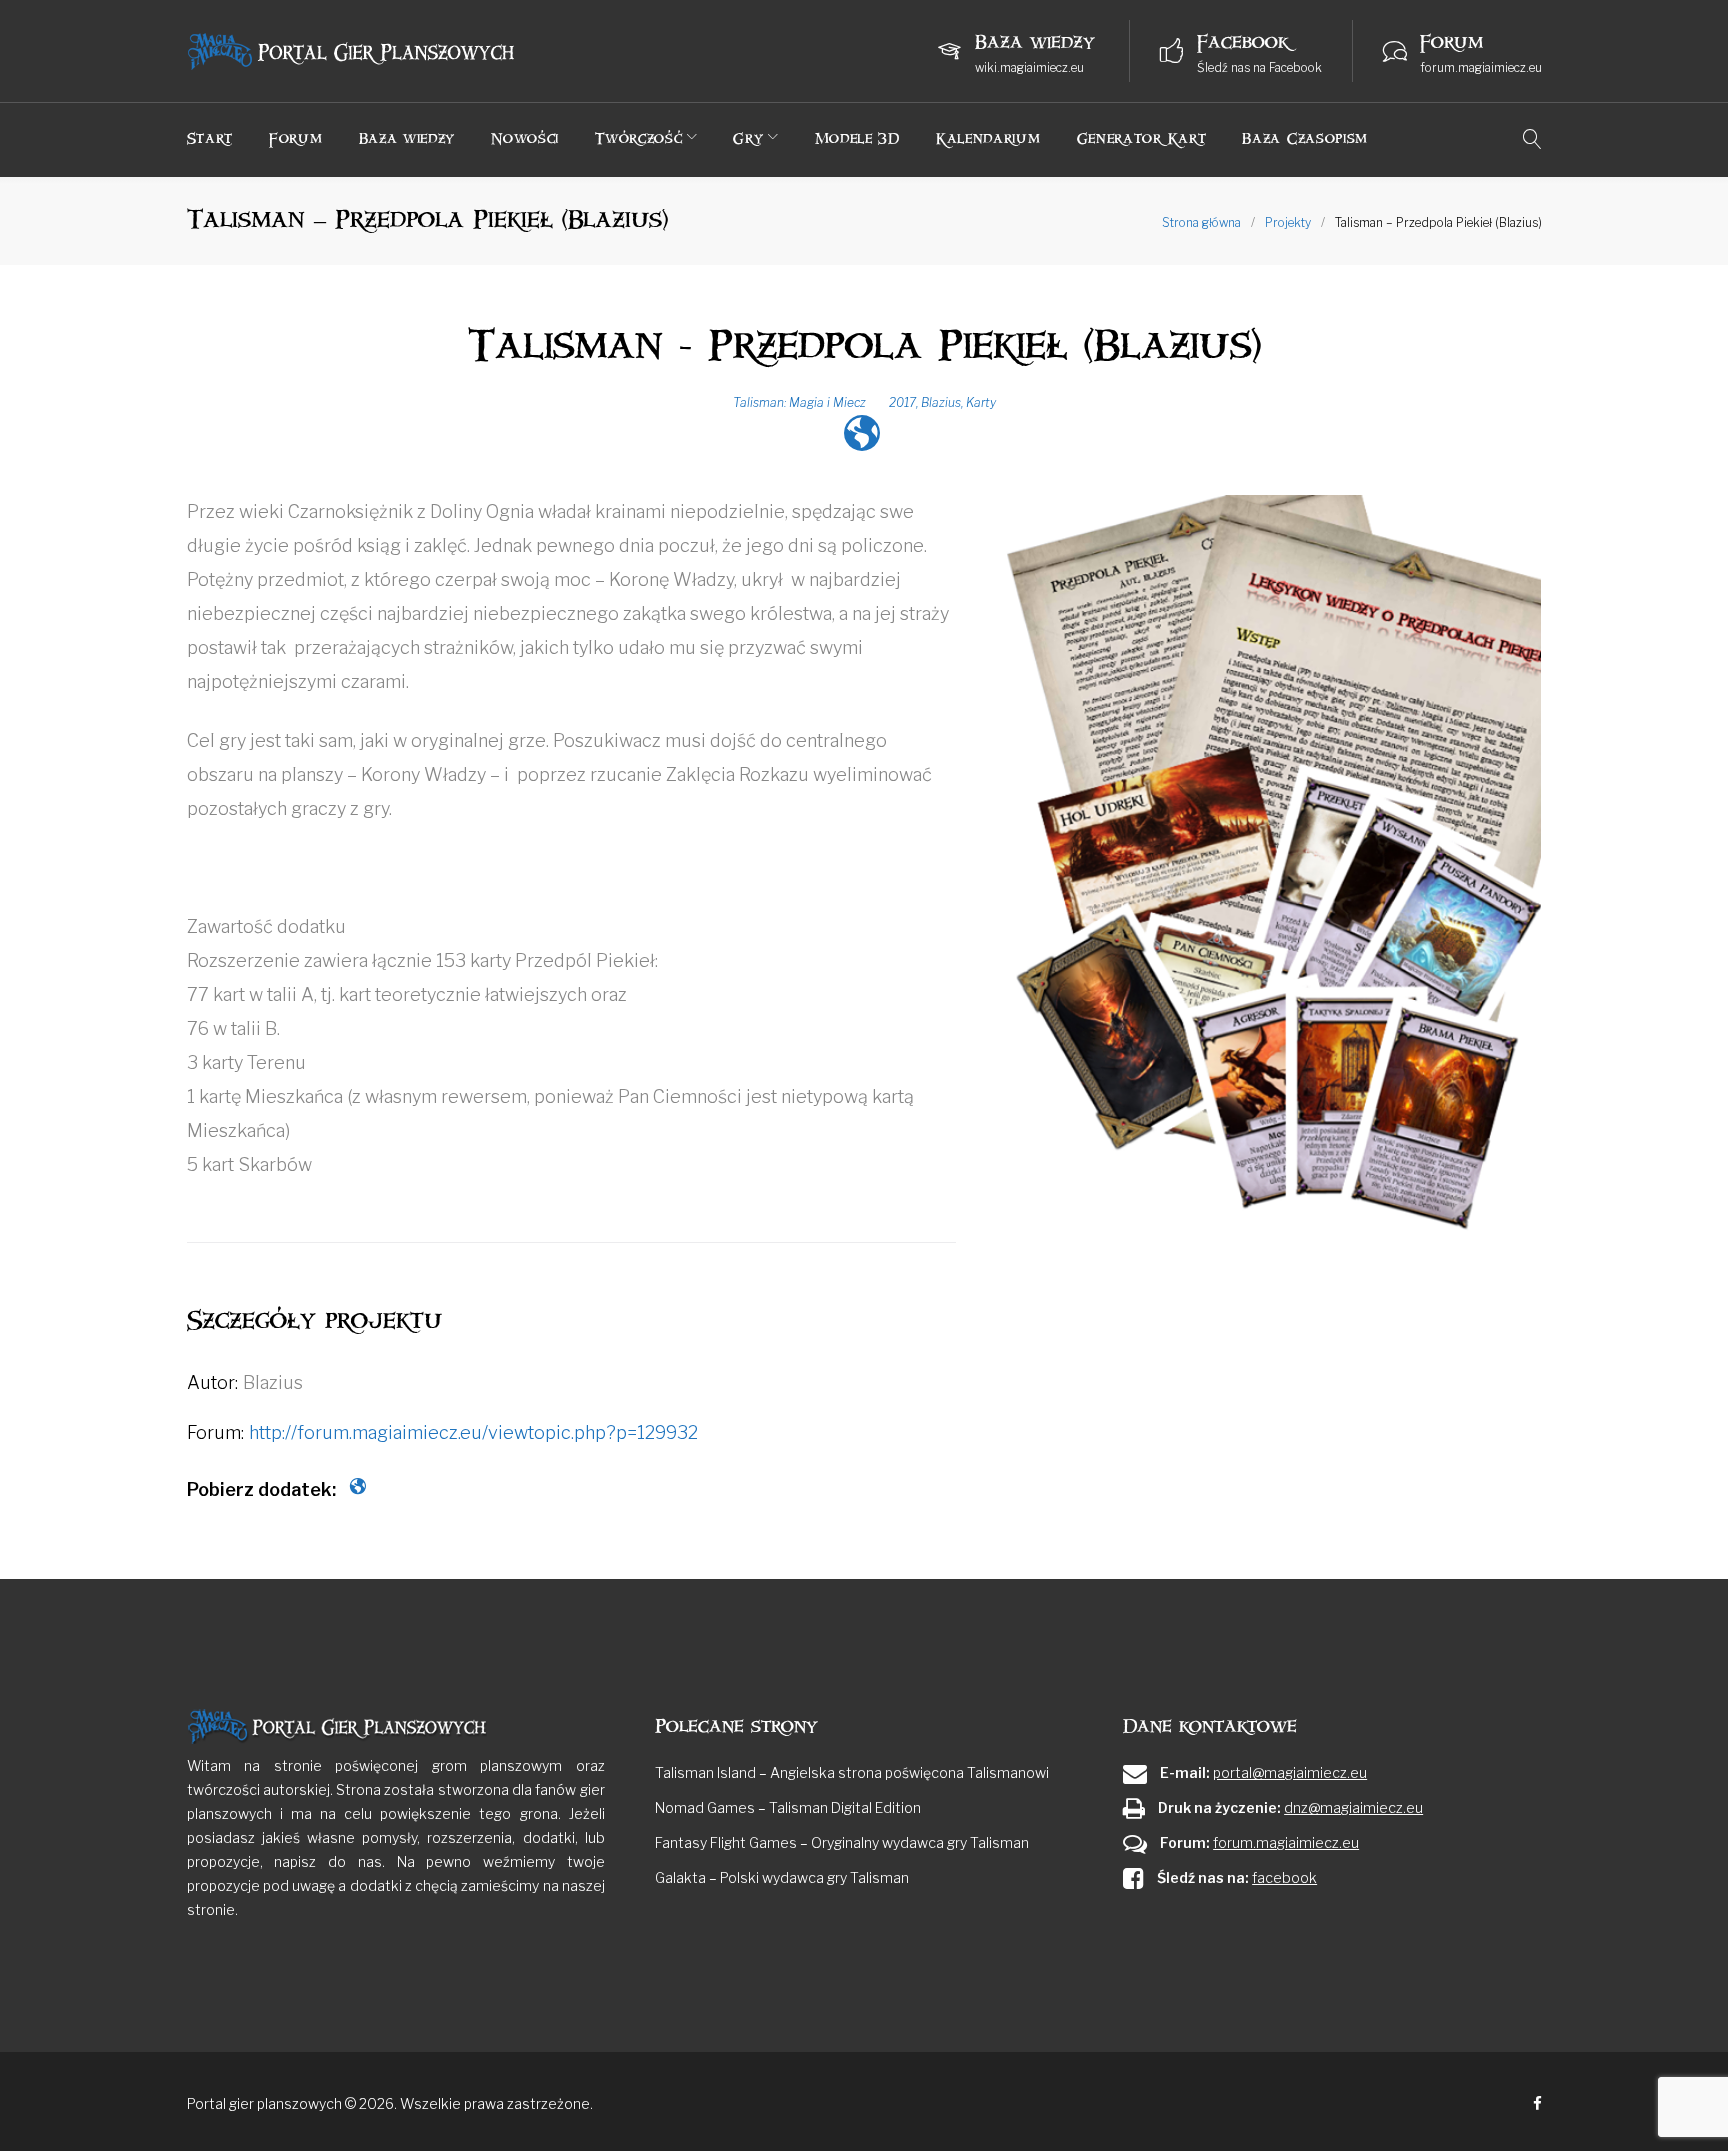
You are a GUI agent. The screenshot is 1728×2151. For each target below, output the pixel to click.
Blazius (941, 402)
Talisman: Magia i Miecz (799, 402)
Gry (748, 138)
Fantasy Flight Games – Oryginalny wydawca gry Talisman (842, 1842)
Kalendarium (988, 138)
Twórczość (638, 138)
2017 (902, 402)
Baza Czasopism (1305, 138)
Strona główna (1201, 222)
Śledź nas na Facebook (1259, 67)
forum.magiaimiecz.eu (1481, 67)
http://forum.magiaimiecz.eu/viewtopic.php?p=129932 (473, 1432)
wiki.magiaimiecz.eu (1029, 67)
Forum (296, 138)
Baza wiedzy (407, 138)
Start (210, 138)
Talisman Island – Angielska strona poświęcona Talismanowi (852, 1772)
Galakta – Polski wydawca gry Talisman (782, 1877)
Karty (981, 402)
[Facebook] (1537, 2104)
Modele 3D (857, 138)
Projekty (1288, 222)
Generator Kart (1142, 138)
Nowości (525, 138)
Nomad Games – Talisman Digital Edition (788, 1807)
